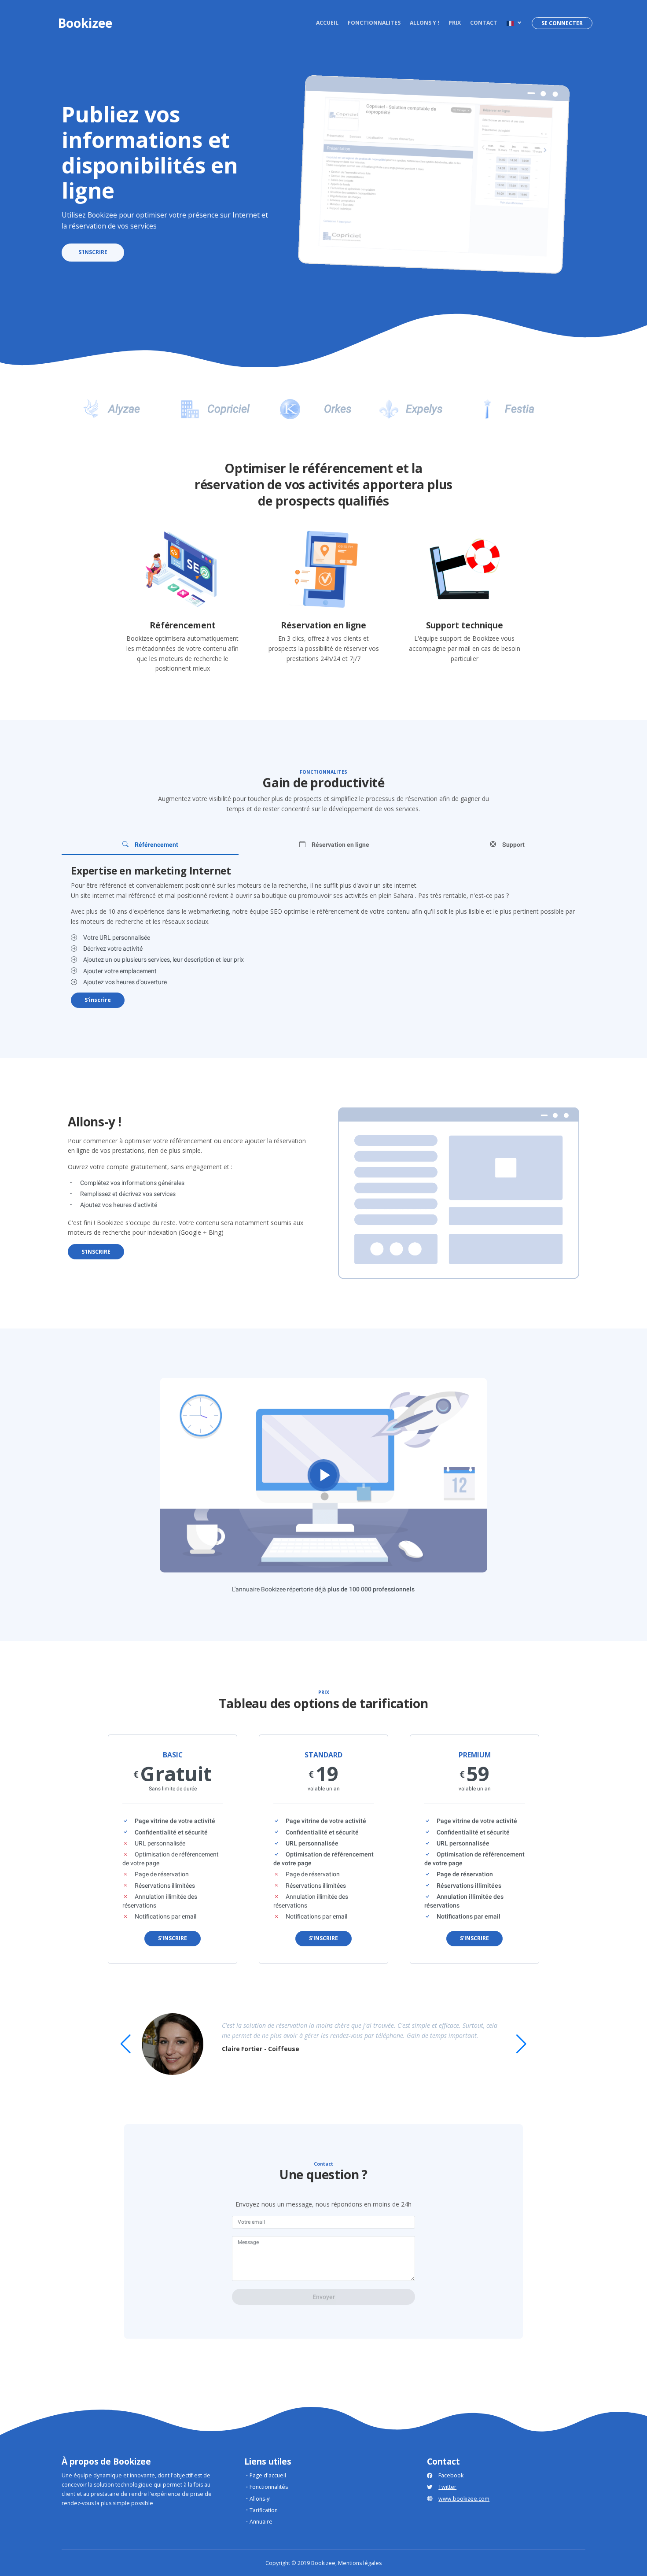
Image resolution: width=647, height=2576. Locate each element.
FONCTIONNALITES (374, 23)
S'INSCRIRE (93, 252)
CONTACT (484, 23)
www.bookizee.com (464, 2499)
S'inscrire (98, 1000)
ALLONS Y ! (425, 23)
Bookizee (85, 23)
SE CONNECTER (562, 23)
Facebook (451, 2475)
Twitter (447, 2487)
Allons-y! (260, 2499)
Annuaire (261, 2522)
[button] (513, 23)
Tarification (264, 2510)
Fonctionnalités (269, 2487)
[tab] (150, 845)
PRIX (455, 23)
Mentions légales (360, 2563)
